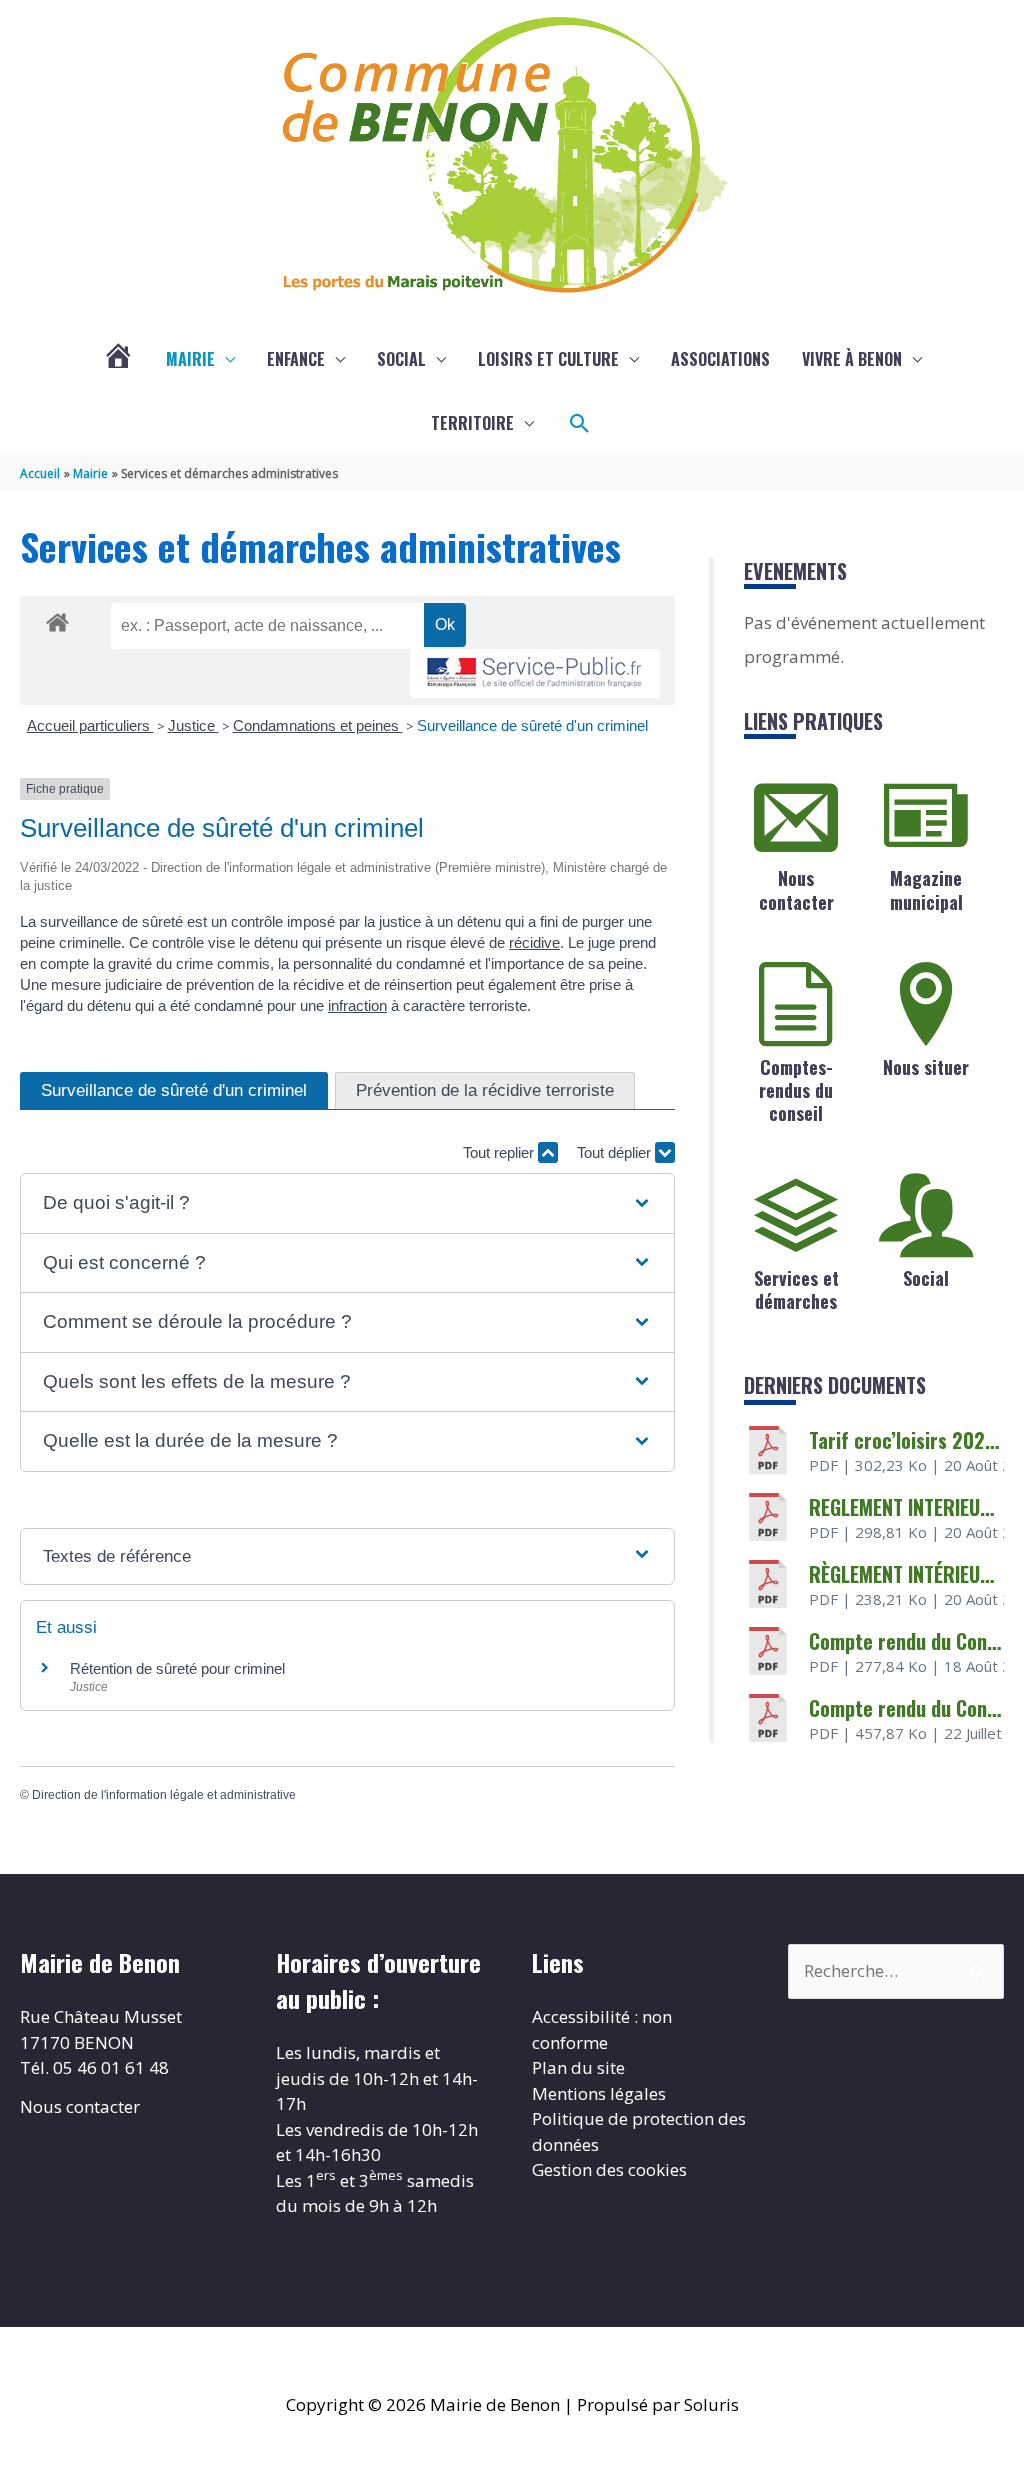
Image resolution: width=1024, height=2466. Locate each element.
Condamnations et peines (318, 725)
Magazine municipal (926, 889)
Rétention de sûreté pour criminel (177, 1668)
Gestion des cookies (609, 2169)
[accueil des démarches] (57, 619)
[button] (580, 424)
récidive (534, 942)
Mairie (190, 359)
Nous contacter (796, 889)
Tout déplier (616, 1152)
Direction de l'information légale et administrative (164, 1795)
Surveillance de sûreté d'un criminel (532, 725)
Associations (720, 359)
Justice (193, 725)
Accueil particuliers (90, 725)
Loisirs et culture (548, 359)
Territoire (472, 423)
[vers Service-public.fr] (535, 673)
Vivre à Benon (852, 359)
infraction (357, 1005)
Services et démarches (796, 1289)
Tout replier (500, 1152)
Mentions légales (599, 2093)
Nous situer (926, 1067)
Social (401, 359)
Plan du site (578, 2067)
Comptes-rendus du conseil (796, 1090)
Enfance (296, 359)
